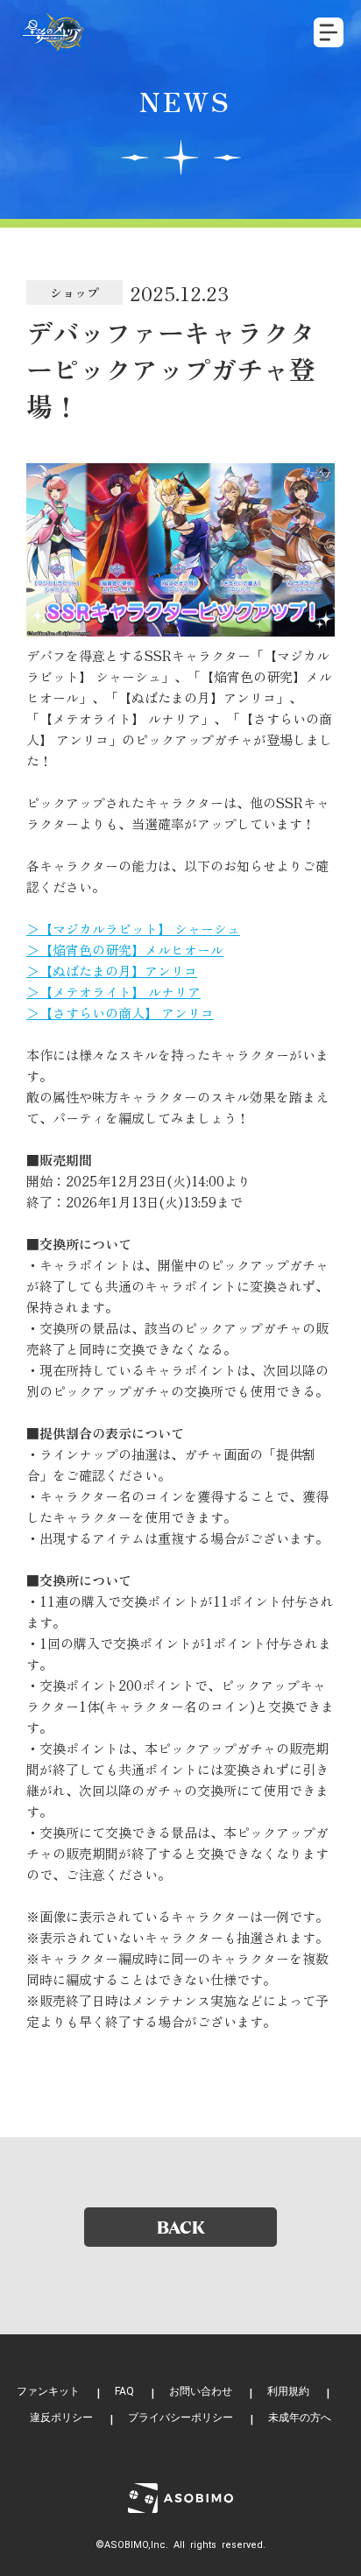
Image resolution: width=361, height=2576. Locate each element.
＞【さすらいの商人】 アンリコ (120, 1013)
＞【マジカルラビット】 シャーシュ (133, 929)
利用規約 (288, 2391)
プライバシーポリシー (180, 2418)
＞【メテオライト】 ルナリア (113, 992)
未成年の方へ (300, 2418)
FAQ (124, 2391)
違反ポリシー (61, 2418)
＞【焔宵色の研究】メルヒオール (125, 950)
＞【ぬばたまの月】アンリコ (112, 971)
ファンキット (48, 2391)
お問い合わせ (201, 2391)
